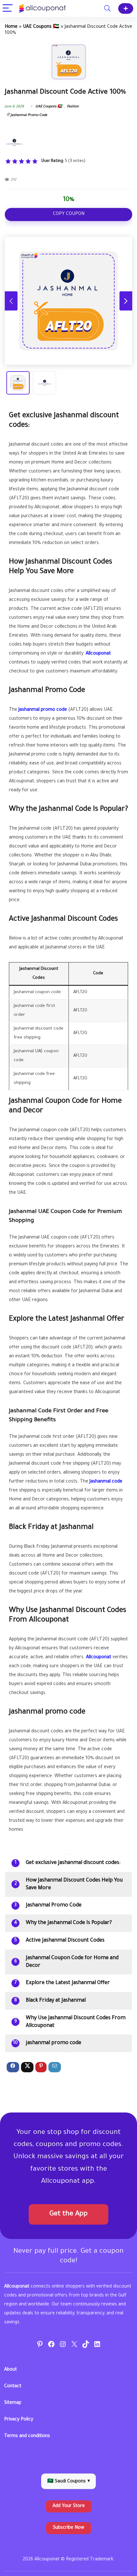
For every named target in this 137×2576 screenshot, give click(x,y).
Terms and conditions (27, 2436)
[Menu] (8, 8)
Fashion (73, 107)
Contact (13, 2387)
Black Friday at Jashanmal (56, 2001)
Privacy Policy (19, 2420)
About (11, 2370)
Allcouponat (98, 654)
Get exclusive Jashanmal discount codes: (73, 1863)
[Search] (107, 8)
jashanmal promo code (54, 2043)
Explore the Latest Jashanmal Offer (68, 1983)
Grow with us (126, 8)
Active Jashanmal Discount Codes (65, 1941)
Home (11, 27)
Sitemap (13, 2403)
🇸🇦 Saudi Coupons (68, 2482)
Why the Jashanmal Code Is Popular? (69, 1923)
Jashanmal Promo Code (29, 115)
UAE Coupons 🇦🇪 (41, 27)
